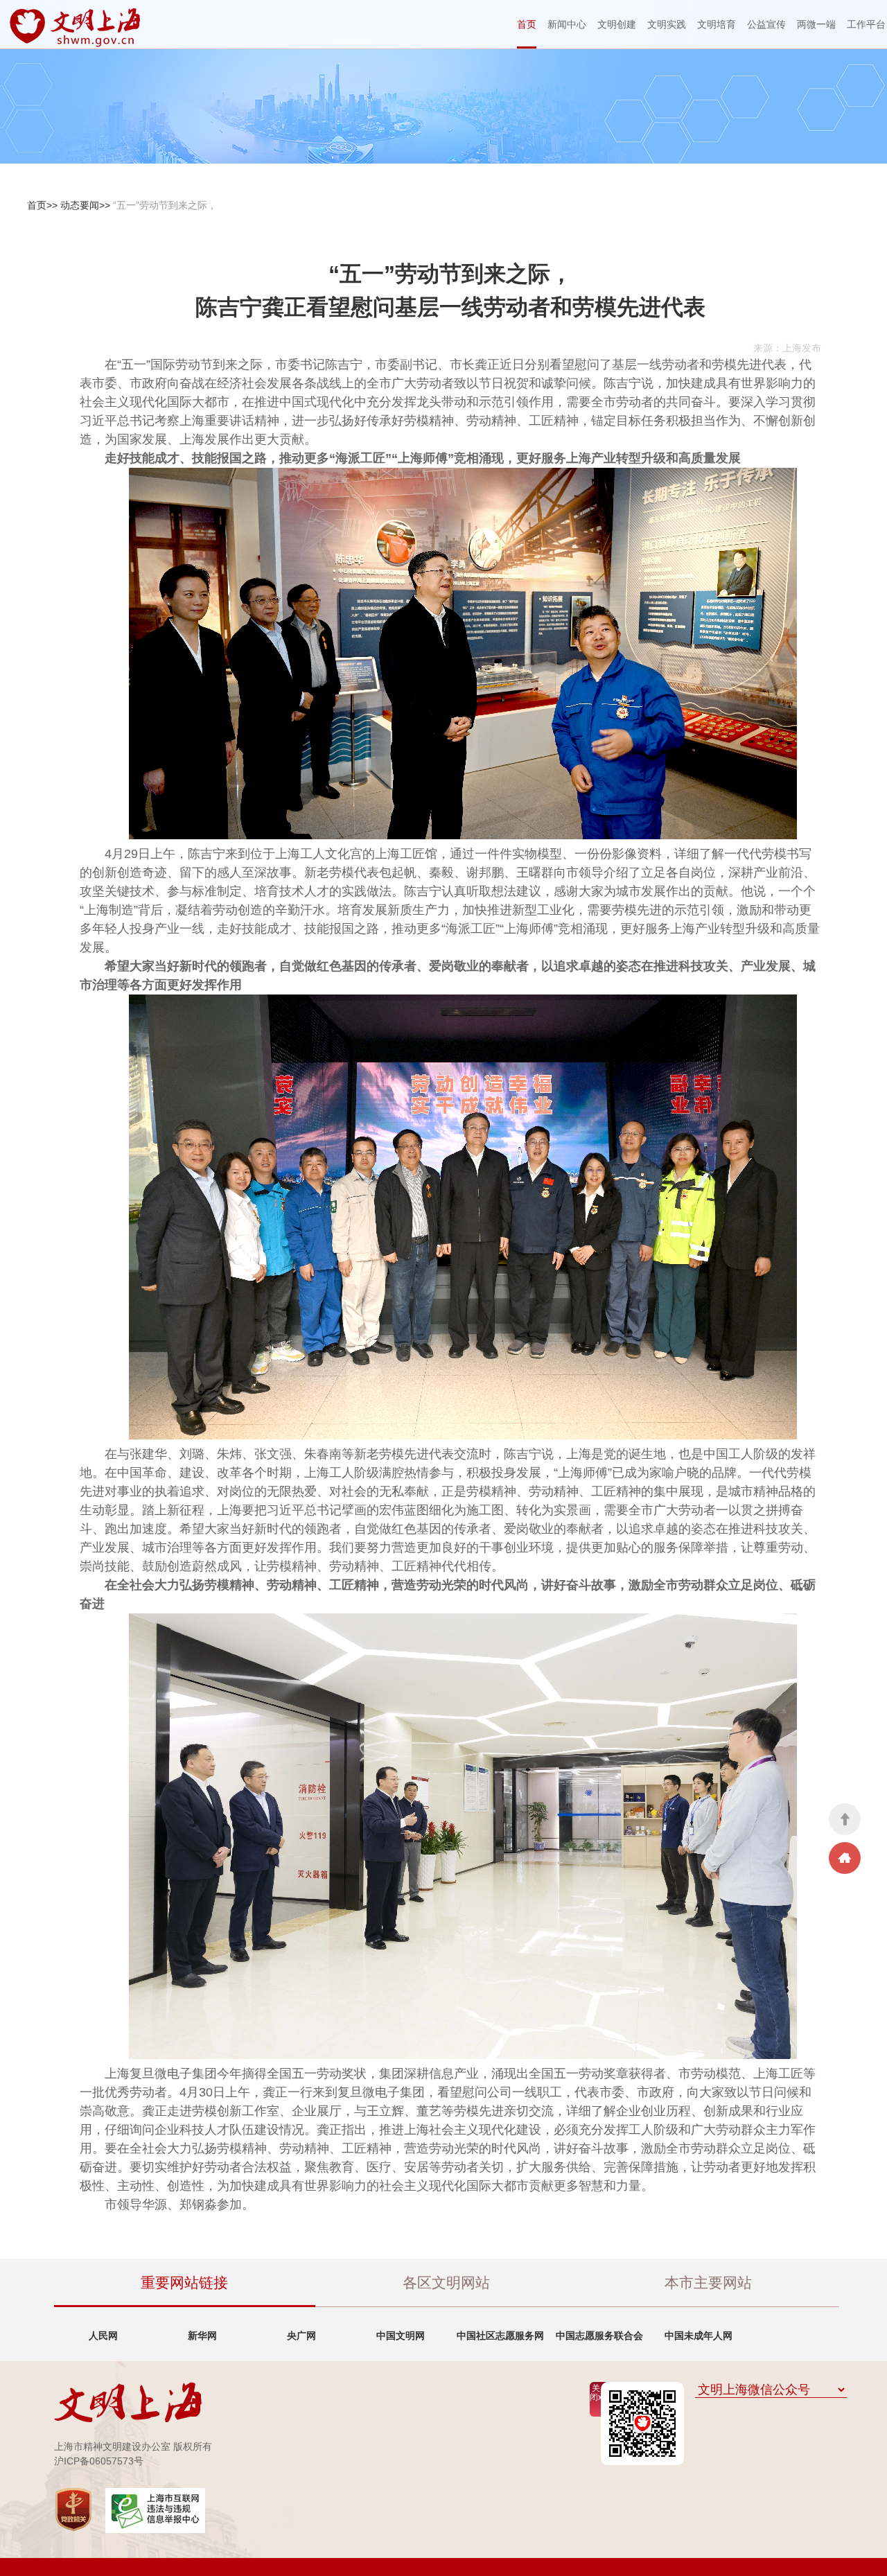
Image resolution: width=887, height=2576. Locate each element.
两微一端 (816, 24)
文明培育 (717, 24)
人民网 (103, 2336)
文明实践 (667, 24)
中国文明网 (401, 2336)
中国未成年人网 (699, 2336)
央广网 (301, 2336)
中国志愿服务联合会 (599, 2336)
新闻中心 (567, 24)
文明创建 (617, 24)
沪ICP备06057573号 (99, 2461)
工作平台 (866, 24)
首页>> (42, 205)
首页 (527, 24)
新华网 (202, 2336)
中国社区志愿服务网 (500, 2336)
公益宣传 (766, 24)
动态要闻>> (85, 205)
